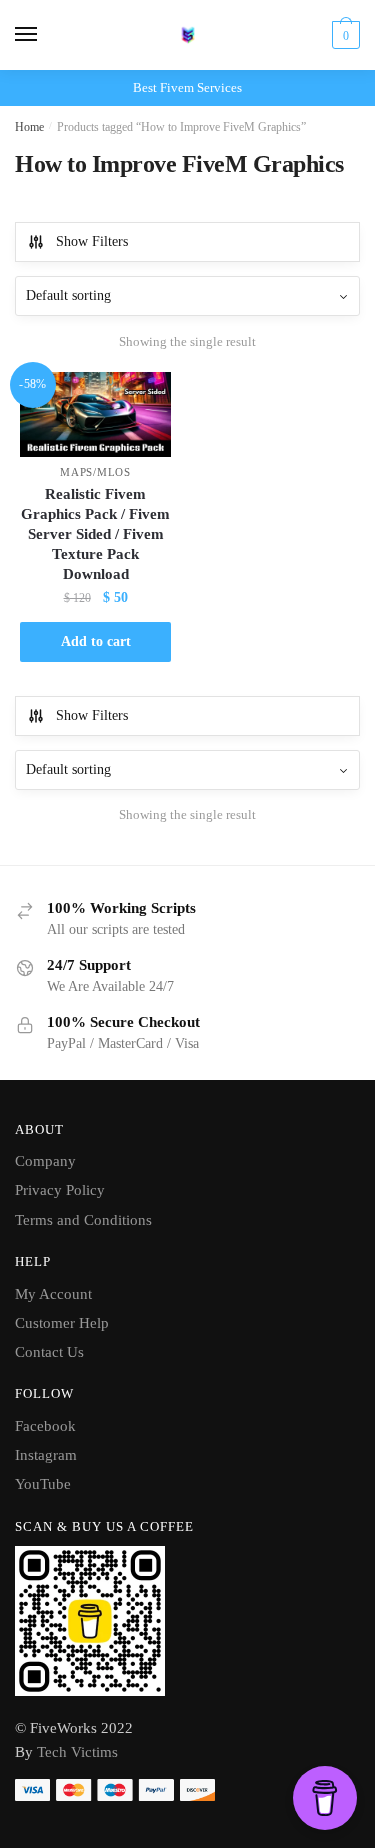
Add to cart (96, 641)
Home (29, 127)
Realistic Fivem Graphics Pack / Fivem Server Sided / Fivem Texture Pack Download (95, 534)
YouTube (43, 1484)
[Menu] (45, 35)
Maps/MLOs (95, 472)
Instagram (46, 1455)
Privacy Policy (60, 1190)
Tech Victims (77, 1752)
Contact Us (49, 1352)
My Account (53, 1294)
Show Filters (92, 241)
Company (45, 1161)
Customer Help (62, 1323)
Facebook (45, 1426)
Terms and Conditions (83, 1220)
